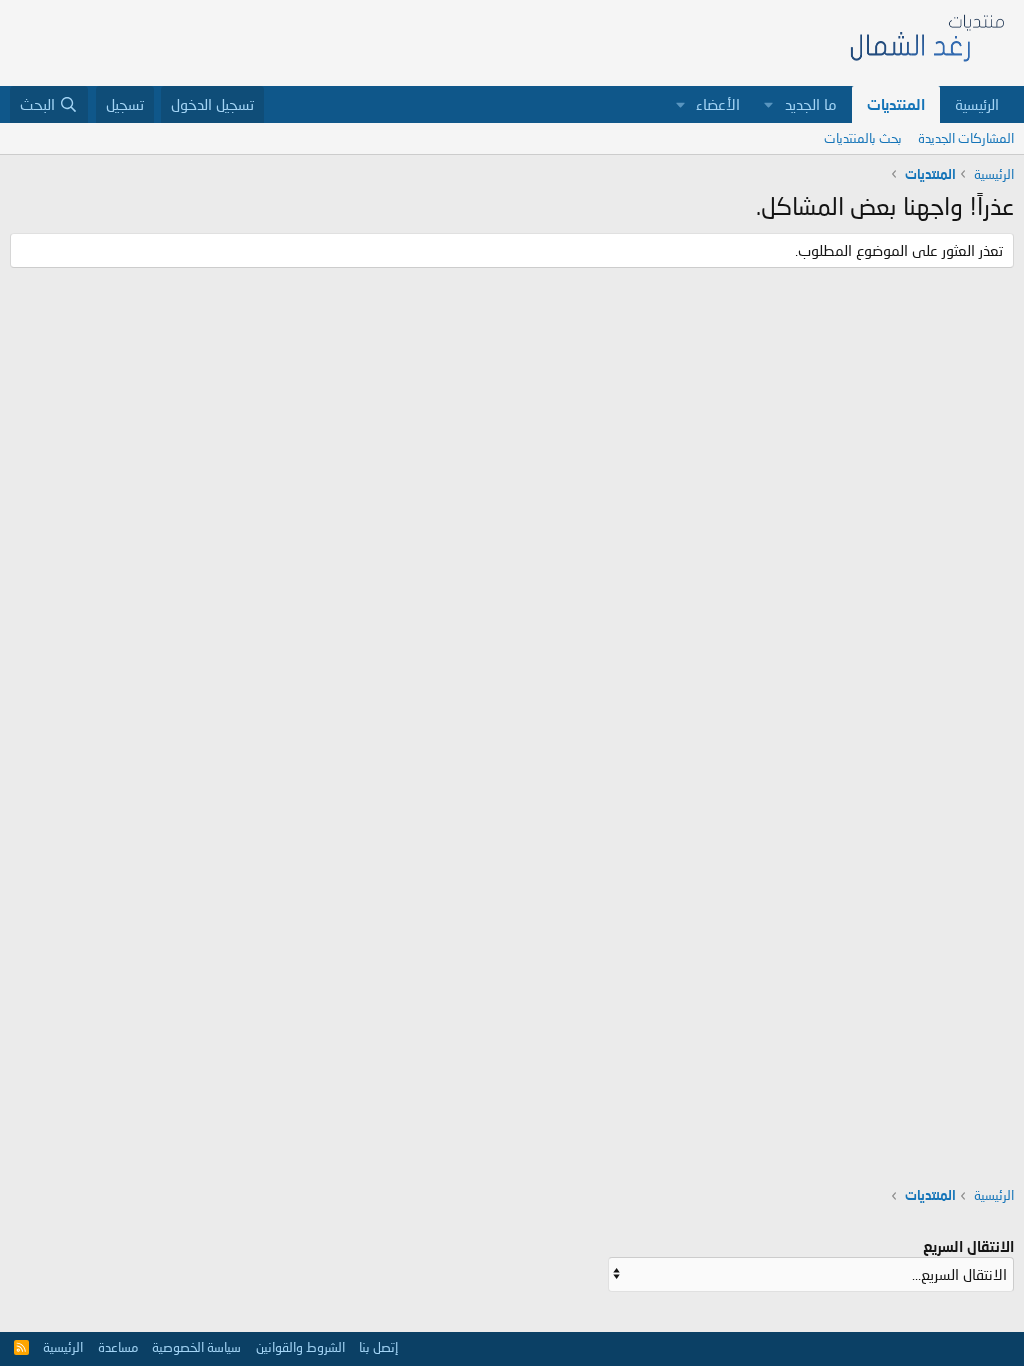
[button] (769, 104)
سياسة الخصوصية (196, 1347)
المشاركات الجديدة (966, 138)
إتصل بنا (378, 1347)
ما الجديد (811, 104)
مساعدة (118, 1347)
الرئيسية (977, 104)
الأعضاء (718, 104)
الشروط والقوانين (300, 1347)
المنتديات (896, 104)
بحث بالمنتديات (863, 138)
